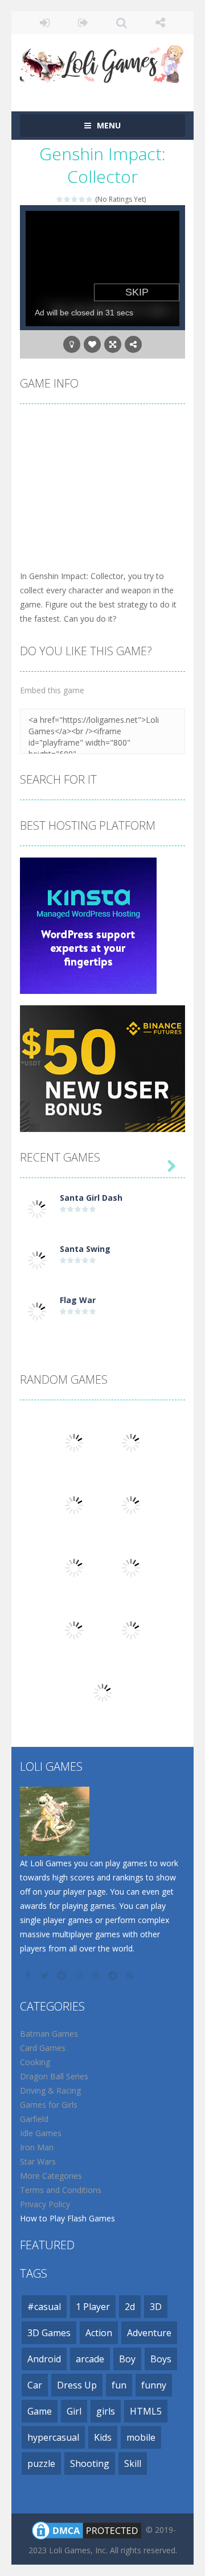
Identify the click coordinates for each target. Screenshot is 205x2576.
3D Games (49, 2333)
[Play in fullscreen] (113, 344)
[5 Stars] (90, 199)
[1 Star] (60, 199)
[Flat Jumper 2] (74, 1630)
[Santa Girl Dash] (37, 1208)
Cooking (35, 2062)
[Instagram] (80, 1975)
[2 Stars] (67, 199)
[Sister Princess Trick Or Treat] (74, 1442)
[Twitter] (46, 1975)
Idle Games (41, 2133)
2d (130, 2307)
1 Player (93, 2307)
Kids (103, 2437)
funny (154, 2385)
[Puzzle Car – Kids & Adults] (74, 1567)
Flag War (78, 1300)
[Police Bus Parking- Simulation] (74, 1505)
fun (119, 2385)
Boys (161, 2359)
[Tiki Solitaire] (131, 1567)
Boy (127, 2359)
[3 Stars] (75, 199)
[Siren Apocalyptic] (131, 1630)
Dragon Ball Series (54, 2076)
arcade (90, 2359)
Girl (74, 2411)
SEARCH (122, 23)
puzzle (41, 2463)
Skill (133, 2463)
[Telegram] (114, 1975)
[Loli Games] (102, 62)
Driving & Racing (50, 2090)
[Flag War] (37, 1311)
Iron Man (37, 2147)
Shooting (90, 2463)
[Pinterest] (97, 1975)
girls (106, 2411)
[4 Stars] (82, 199)
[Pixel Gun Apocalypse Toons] (102, 1692)
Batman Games (49, 2034)
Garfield (34, 2119)
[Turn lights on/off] (72, 344)
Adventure (149, 2333)
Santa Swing (85, 1249)
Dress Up (77, 2385)
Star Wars (38, 2161)
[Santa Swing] (37, 1260)
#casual (44, 2307)
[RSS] (131, 1975)
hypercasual (53, 2437)
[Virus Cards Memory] (131, 1505)
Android (44, 2359)
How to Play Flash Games (67, 2218)
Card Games (43, 2048)
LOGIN (45, 23)
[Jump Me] (131, 1442)
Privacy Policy (45, 2204)
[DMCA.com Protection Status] (87, 2530)
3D (156, 2307)
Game (40, 2411)
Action (99, 2333)
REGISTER (84, 23)
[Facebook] (28, 1975)
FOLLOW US (161, 23)
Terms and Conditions (61, 2190)
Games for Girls (49, 2105)
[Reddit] (63, 1975)
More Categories (51, 2176)
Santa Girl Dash (91, 1198)
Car (35, 2385)
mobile (141, 2437)
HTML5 (146, 2411)
